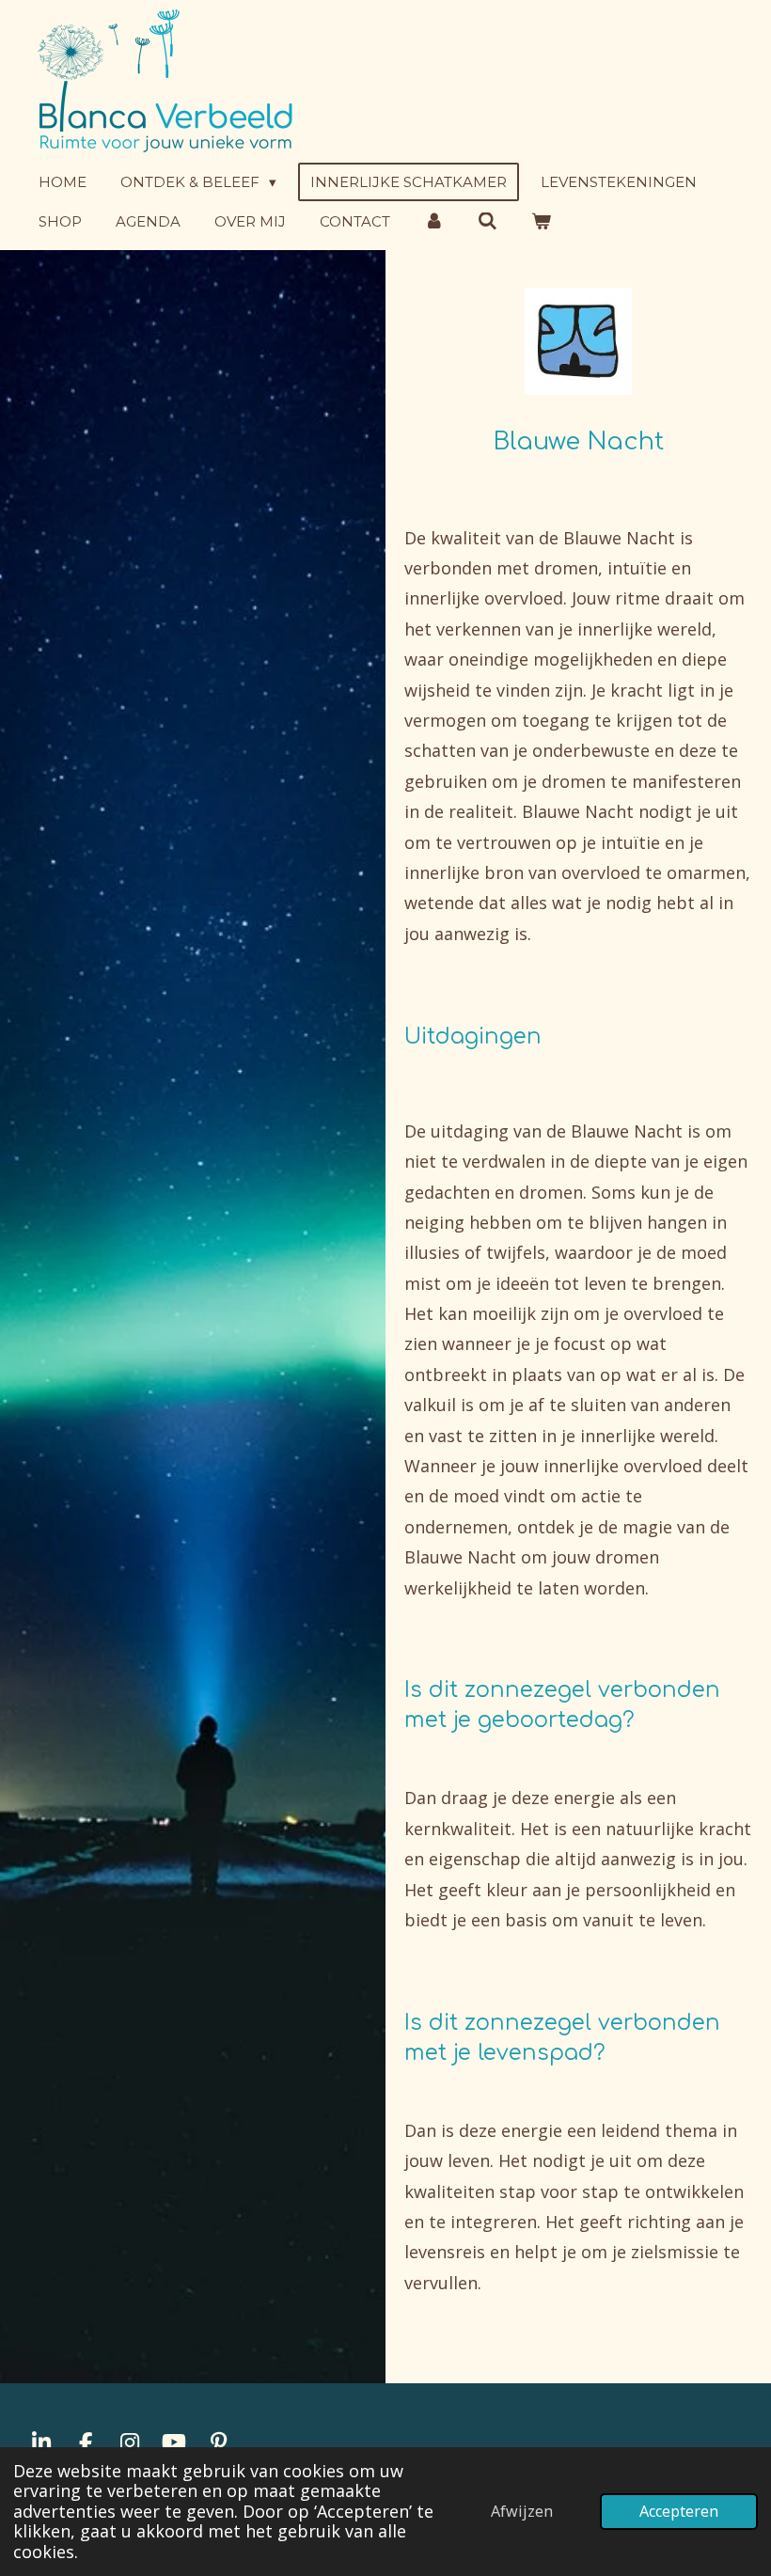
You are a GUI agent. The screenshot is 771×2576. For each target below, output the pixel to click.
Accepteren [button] (679, 2511)
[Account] (434, 221)
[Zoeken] (488, 221)
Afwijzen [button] (522, 2511)
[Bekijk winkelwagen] (541, 221)
